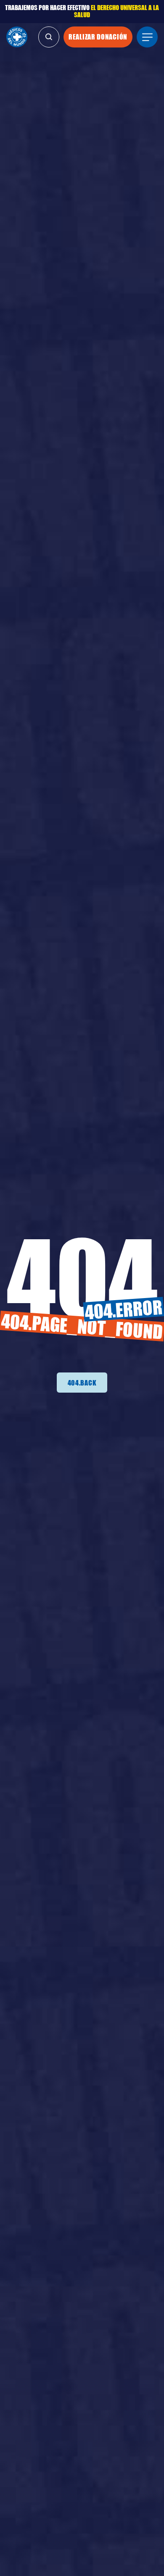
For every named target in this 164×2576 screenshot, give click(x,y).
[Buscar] (49, 37)
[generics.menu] (147, 37)
